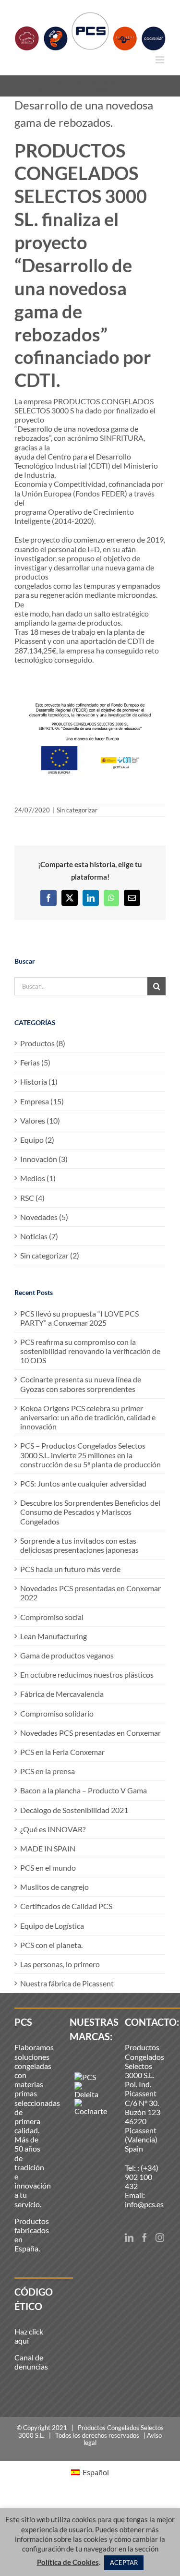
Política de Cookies (68, 2562)
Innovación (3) (44, 1159)
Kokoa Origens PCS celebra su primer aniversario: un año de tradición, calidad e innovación (88, 1417)
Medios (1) (38, 1178)
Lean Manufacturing (54, 1636)
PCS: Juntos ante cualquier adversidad (83, 1483)
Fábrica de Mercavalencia (62, 1694)
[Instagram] (160, 2237)
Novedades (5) (44, 1217)
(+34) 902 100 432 (142, 2177)
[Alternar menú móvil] (161, 60)
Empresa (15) (42, 1101)
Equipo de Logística (52, 1926)
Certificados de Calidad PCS (66, 1906)
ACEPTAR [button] (124, 2563)
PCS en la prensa (48, 1771)
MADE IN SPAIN (48, 1848)
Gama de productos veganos (67, 1655)
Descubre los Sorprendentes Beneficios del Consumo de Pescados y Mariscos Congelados (90, 1512)
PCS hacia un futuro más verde (70, 1569)
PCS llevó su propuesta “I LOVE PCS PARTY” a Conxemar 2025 (79, 1318)
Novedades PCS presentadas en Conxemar (90, 1733)
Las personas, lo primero (60, 1964)
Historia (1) (39, 1082)
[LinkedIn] (129, 2237)
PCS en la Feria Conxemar (62, 1752)
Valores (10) (40, 1120)
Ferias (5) (35, 1062)
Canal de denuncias (31, 2362)
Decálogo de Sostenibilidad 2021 (74, 1810)
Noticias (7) (39, 1236)
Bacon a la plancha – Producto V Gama (84, 1790)
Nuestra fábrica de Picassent (67, 1983)
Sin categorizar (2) (50, 1255)
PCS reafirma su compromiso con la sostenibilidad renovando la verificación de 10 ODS (90, 1351)
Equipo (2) (37, 1140)
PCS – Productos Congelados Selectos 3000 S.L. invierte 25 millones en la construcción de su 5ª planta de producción (90, 1455)
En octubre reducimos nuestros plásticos (87, 1675)
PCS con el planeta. (51, 1945)
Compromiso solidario (57, 1713)
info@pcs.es (144, 2204)
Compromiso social (52, 1617)
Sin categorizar (77, 810)
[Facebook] (144, 2237)
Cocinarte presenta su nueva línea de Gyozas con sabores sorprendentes (81, 1384)
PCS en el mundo (48, 1868)
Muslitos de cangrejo (54, 1887)
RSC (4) (32, 1198)
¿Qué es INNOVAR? (53, 1829)
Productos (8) (43, 1043)
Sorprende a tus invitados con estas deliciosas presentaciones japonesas (79, 1545)
